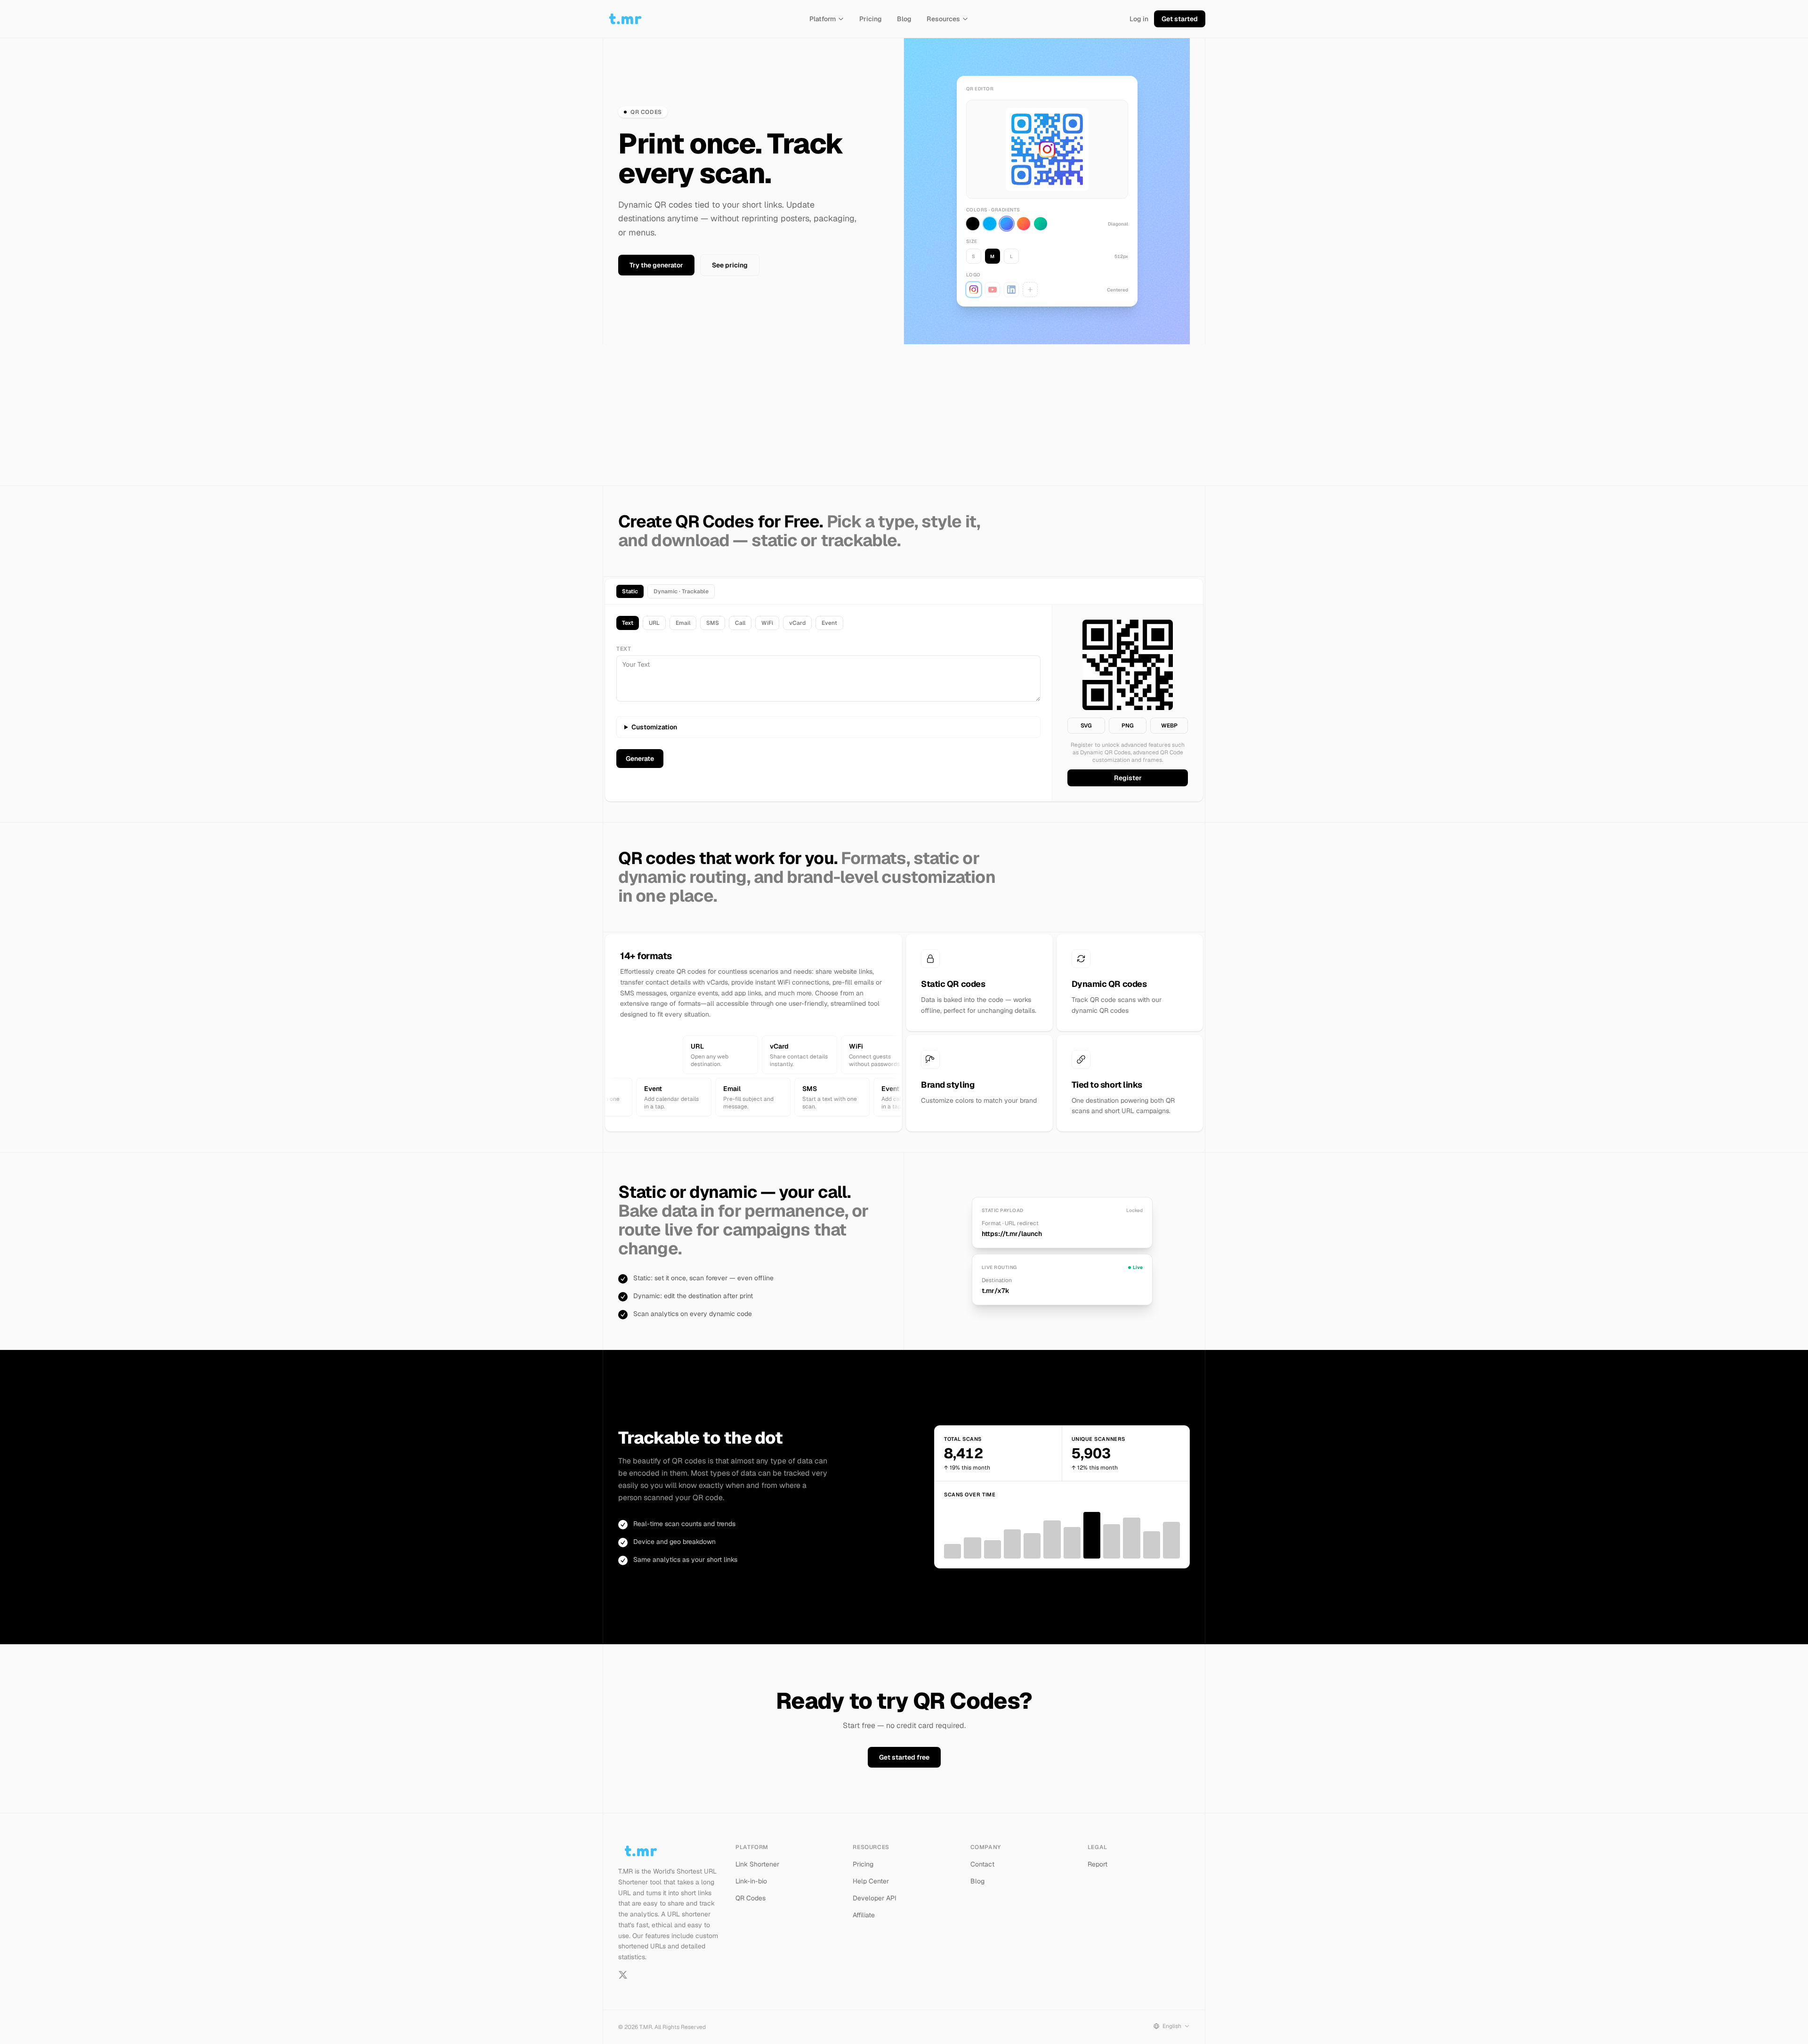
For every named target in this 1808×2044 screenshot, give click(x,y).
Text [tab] (628, 623)
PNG (1128, 726)
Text (624, 649)
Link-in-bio (751, 1881)
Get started (1180, 19)
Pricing (871, 19)
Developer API (875, 1898)
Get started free (904, 1757)
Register (1128, 778)
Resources (943, 19)
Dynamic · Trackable (681, 591)
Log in (1139, 19)
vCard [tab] (797, 623)
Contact (982, 1864)
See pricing (730, 265)
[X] (623, 1975)
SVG (1086, 726)
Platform (823, 19)
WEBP (1169, 726)
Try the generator (656, 265)
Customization (654, 727)
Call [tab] (740, 623)
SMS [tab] (713, 623)
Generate (640, 759)
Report (1098, 1864)
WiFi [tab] (767, 623)
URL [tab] (654, 623)
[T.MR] (625, 19)
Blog (904, 19)
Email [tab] (683, 623)
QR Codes (751, 1898)
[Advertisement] (904, 415)
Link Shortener (757, 1864)
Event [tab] (829, 623)
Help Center (871, 1881)
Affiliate (864, 1915)
